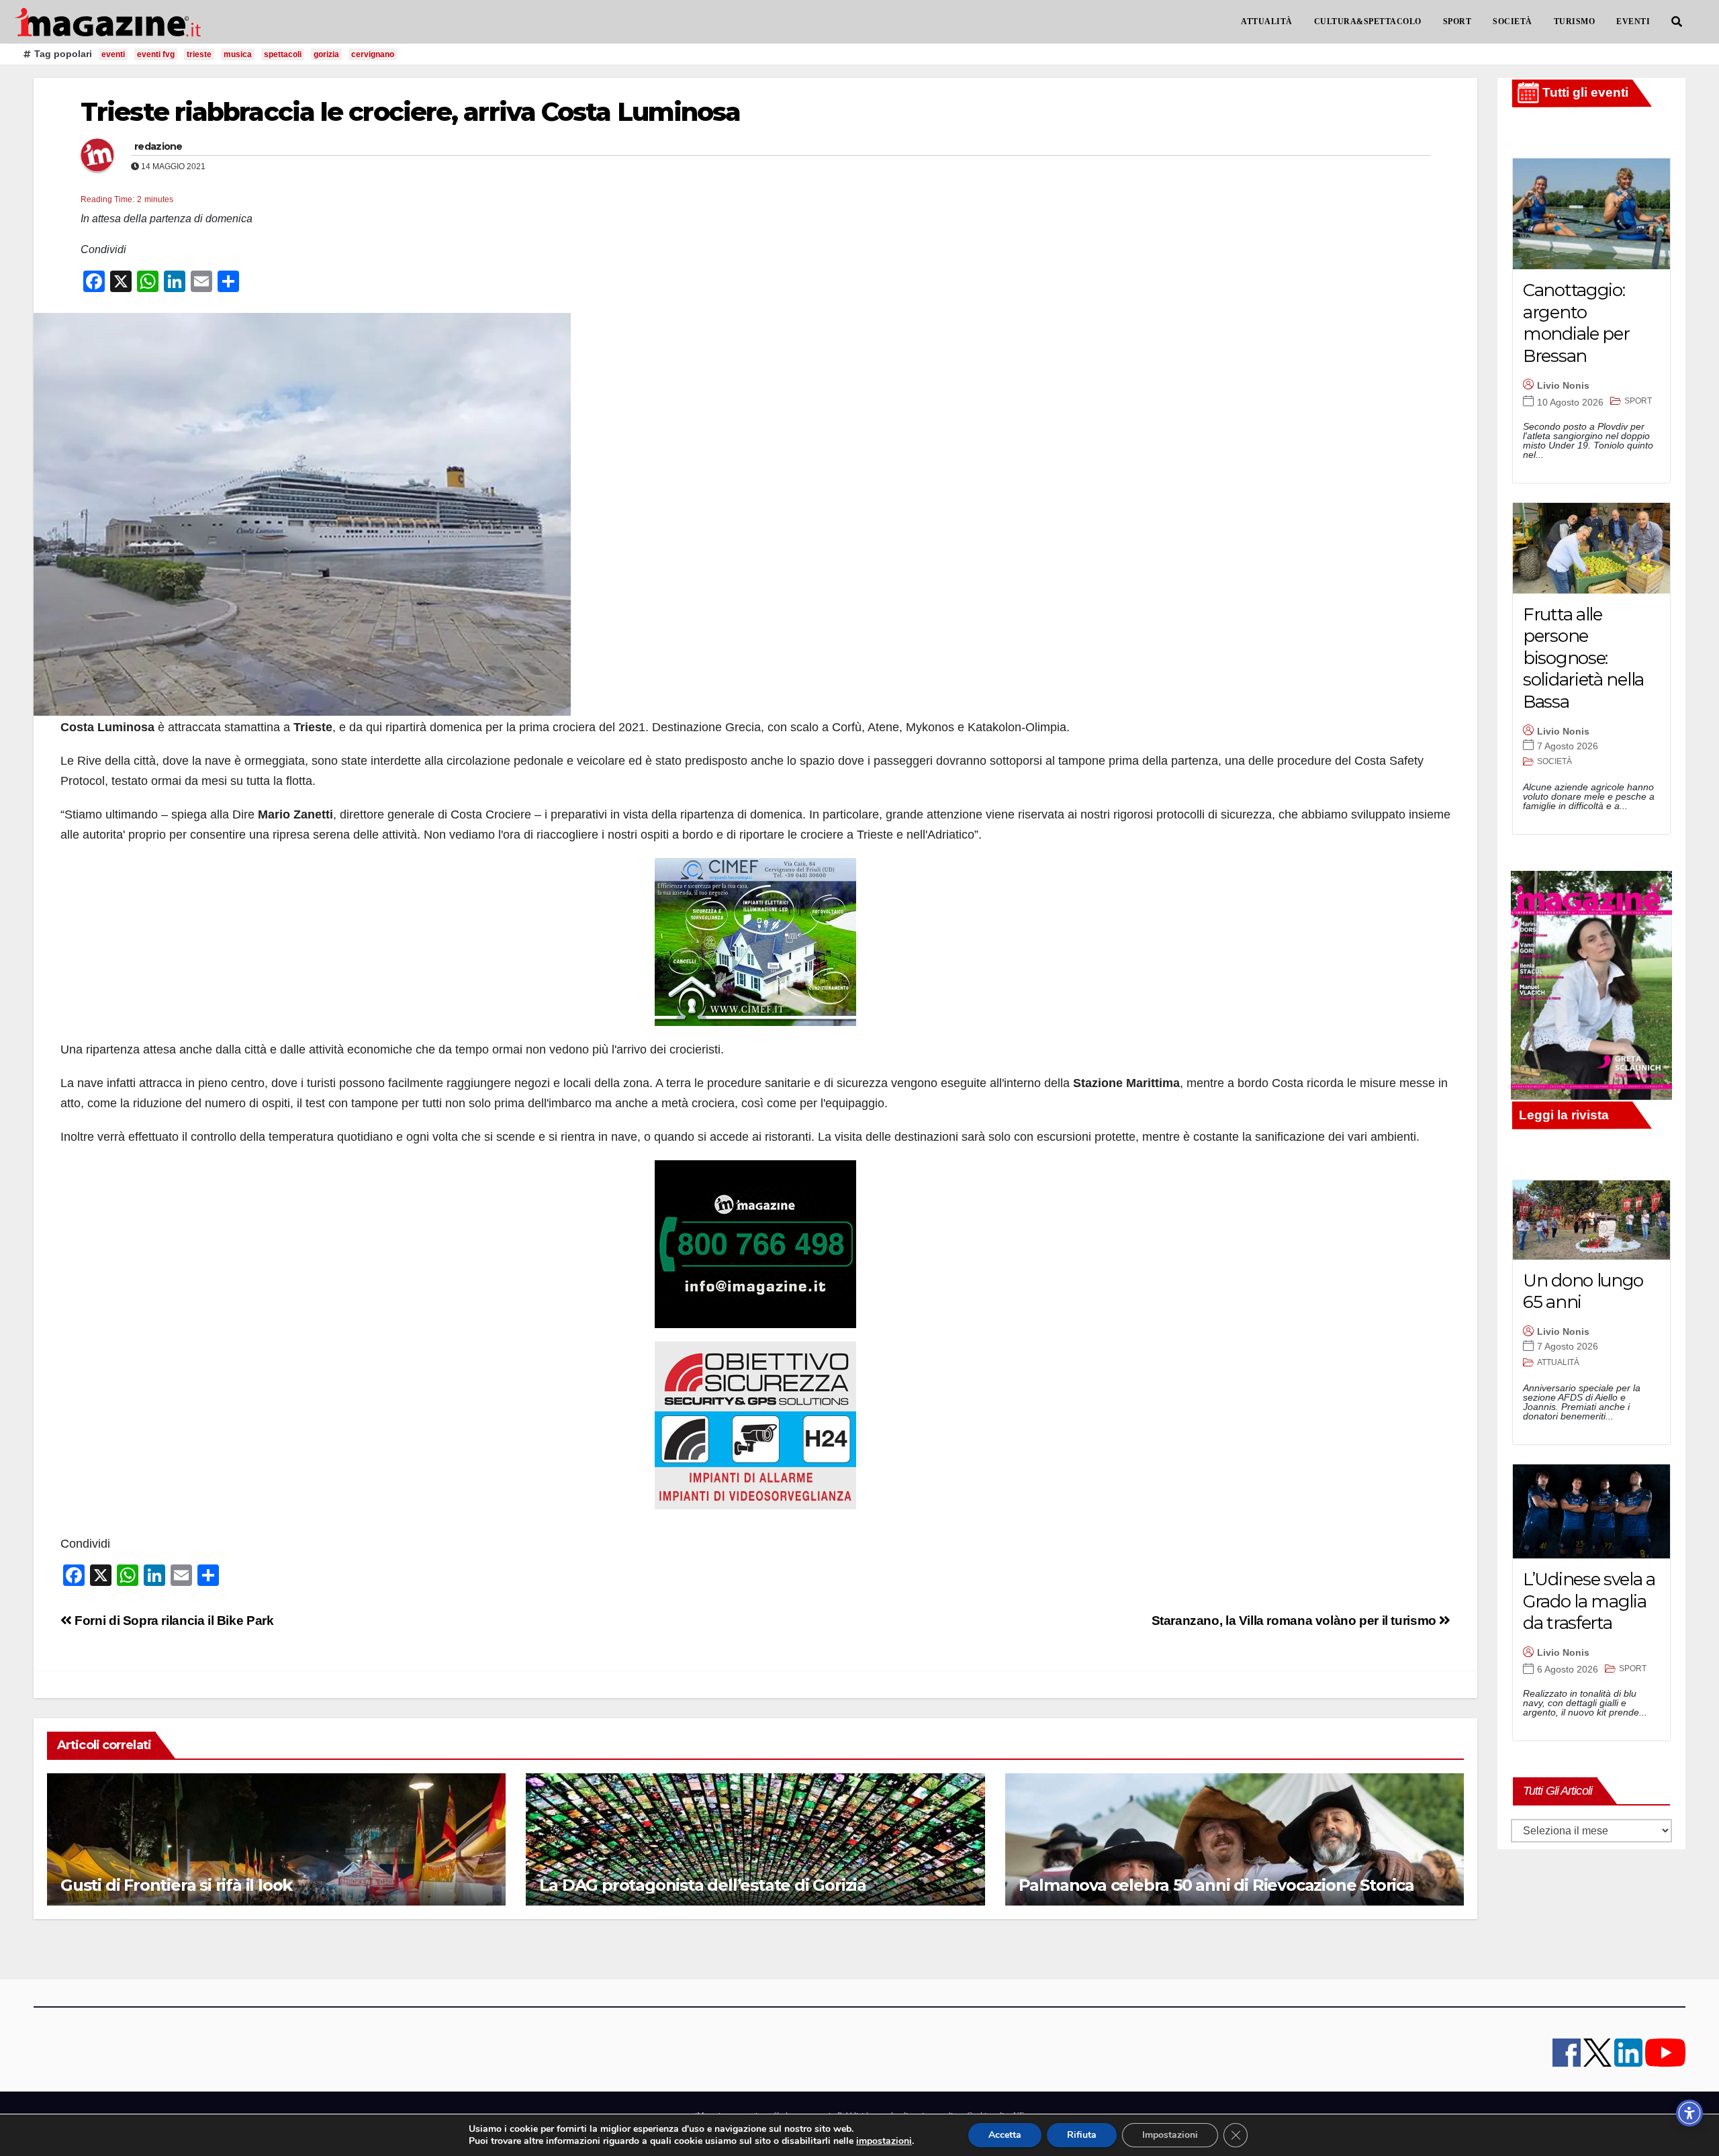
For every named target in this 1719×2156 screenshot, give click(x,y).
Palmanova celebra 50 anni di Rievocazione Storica (1216, 1885)
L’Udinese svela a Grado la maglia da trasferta (1589, 1601)
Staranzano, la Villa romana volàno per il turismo (1296, 1621)
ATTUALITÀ (1267, 21)
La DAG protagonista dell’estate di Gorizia (703, 1885)
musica (238, 54)
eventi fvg (156, 54)
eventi (113, 54)
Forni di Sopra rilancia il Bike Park (173, 1621)
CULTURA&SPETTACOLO (1368, 21)
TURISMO (1575, 21)
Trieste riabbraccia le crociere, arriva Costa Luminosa (410, 112)
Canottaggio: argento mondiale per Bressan (1576, 323)
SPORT (1457, 21)
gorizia (326, 54)
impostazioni (884, 2141)
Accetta (1005, 2135)
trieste (199, 54)
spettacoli (283, 54)
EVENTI (1633, 21)
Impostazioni (1170, 2135)
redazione (158, 146)
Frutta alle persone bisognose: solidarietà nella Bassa (1583, 658)
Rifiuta (1082, 2135)
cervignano (373, 54)
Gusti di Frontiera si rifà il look (176, 1885)
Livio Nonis (1563, 385)
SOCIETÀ (1513, 21)
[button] (1677, 22)
